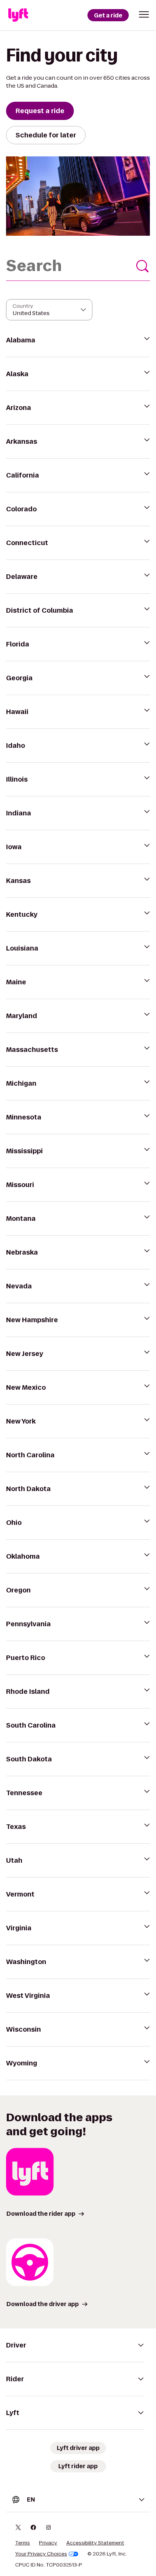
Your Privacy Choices (41, 2554)
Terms (23, 2543)
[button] (144, 14)
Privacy (48, 2543)
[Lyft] (18, 15)
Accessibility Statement (95, 2543)
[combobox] (78, 266)
